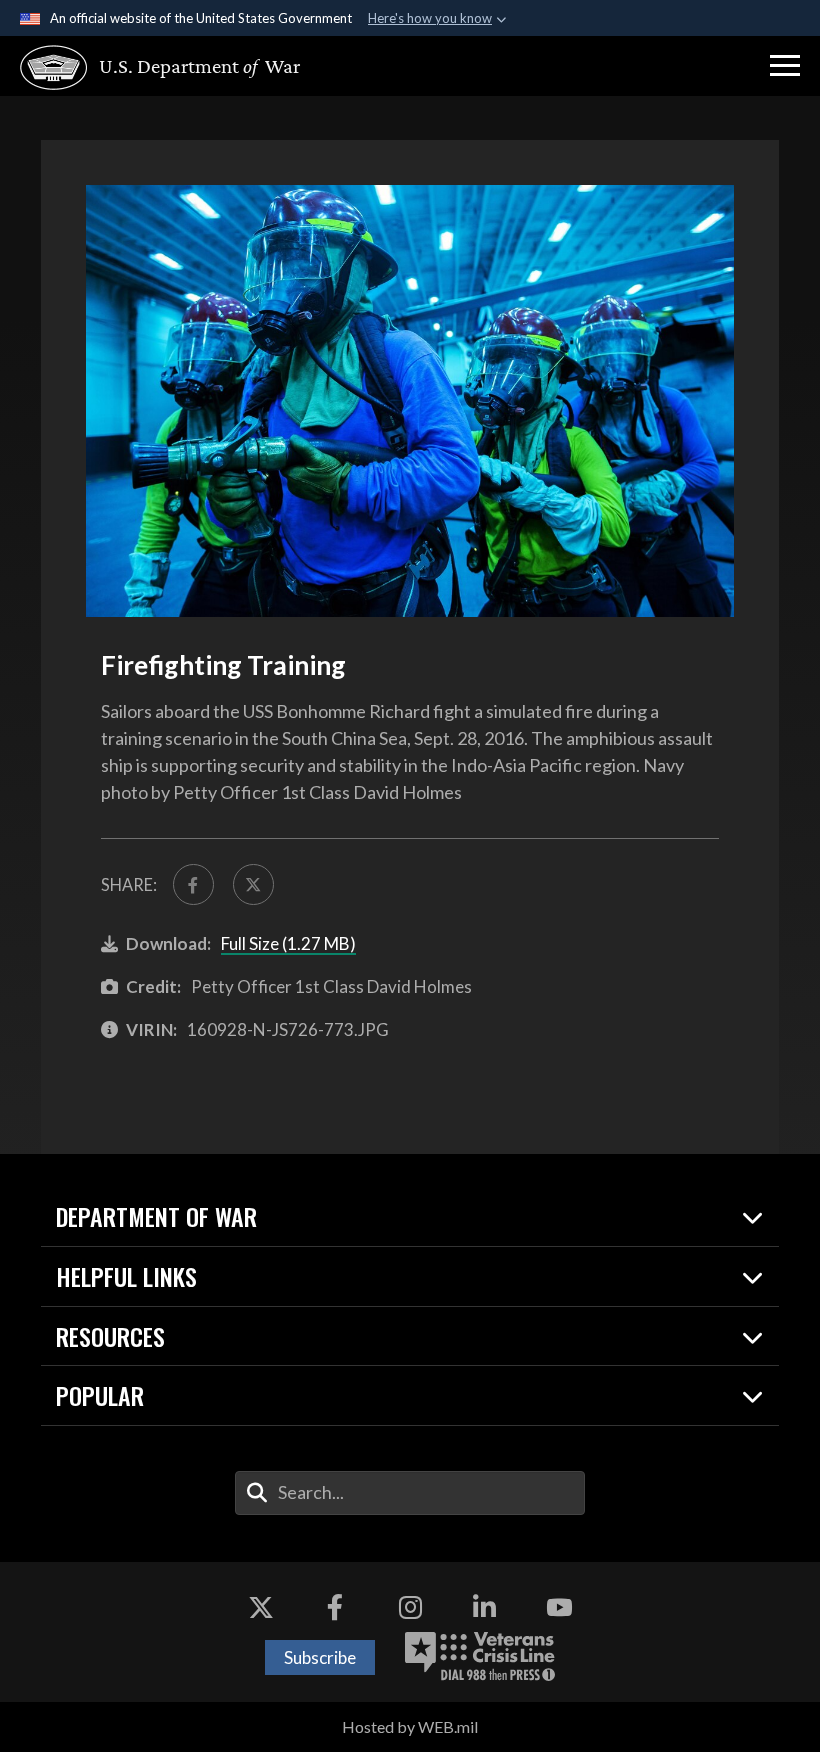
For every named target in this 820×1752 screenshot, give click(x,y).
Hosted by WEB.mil (410, 1726)
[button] (785, 66)
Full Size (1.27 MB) (288, 943)
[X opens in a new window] (261, 1607)
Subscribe (320, 1657)
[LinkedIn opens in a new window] (485, 1607)
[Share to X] (253, 884)
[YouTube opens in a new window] (559, 1607)
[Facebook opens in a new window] (335, 1607)
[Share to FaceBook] (193, 884)
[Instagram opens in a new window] (410, 1607)
